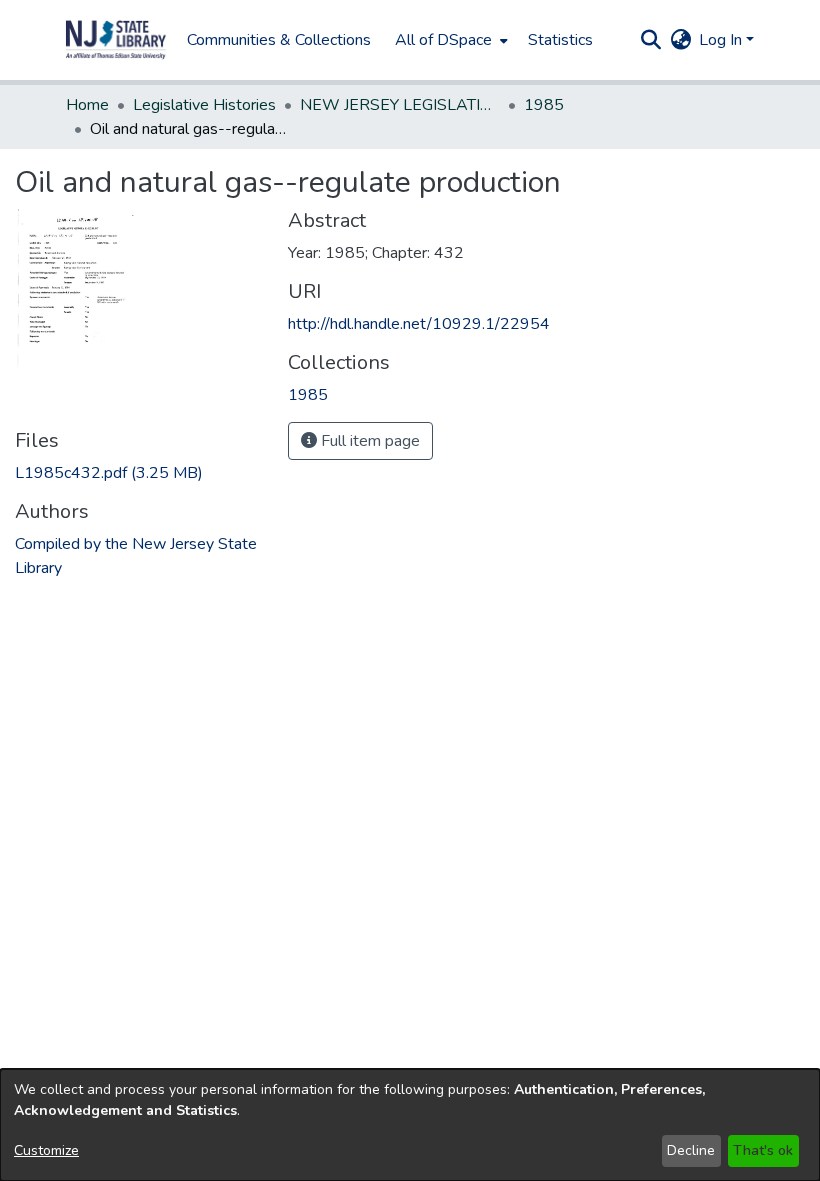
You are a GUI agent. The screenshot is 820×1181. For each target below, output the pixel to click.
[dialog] (410, 1125)
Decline (691, 1150)
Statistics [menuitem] (560, 40)
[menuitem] (449, 40)
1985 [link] (544, 105)
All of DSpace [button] (443, 40)
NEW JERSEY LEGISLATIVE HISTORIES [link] (400, 105)
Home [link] (87, 105)
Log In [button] (722, 40)
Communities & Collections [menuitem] (279, 40)
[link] (109, 473)
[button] (116, 40)
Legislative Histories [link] (204, 105)
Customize (46, 1150)
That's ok (763, 1150)
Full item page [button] (368, 441)
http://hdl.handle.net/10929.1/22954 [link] (419, 324)
